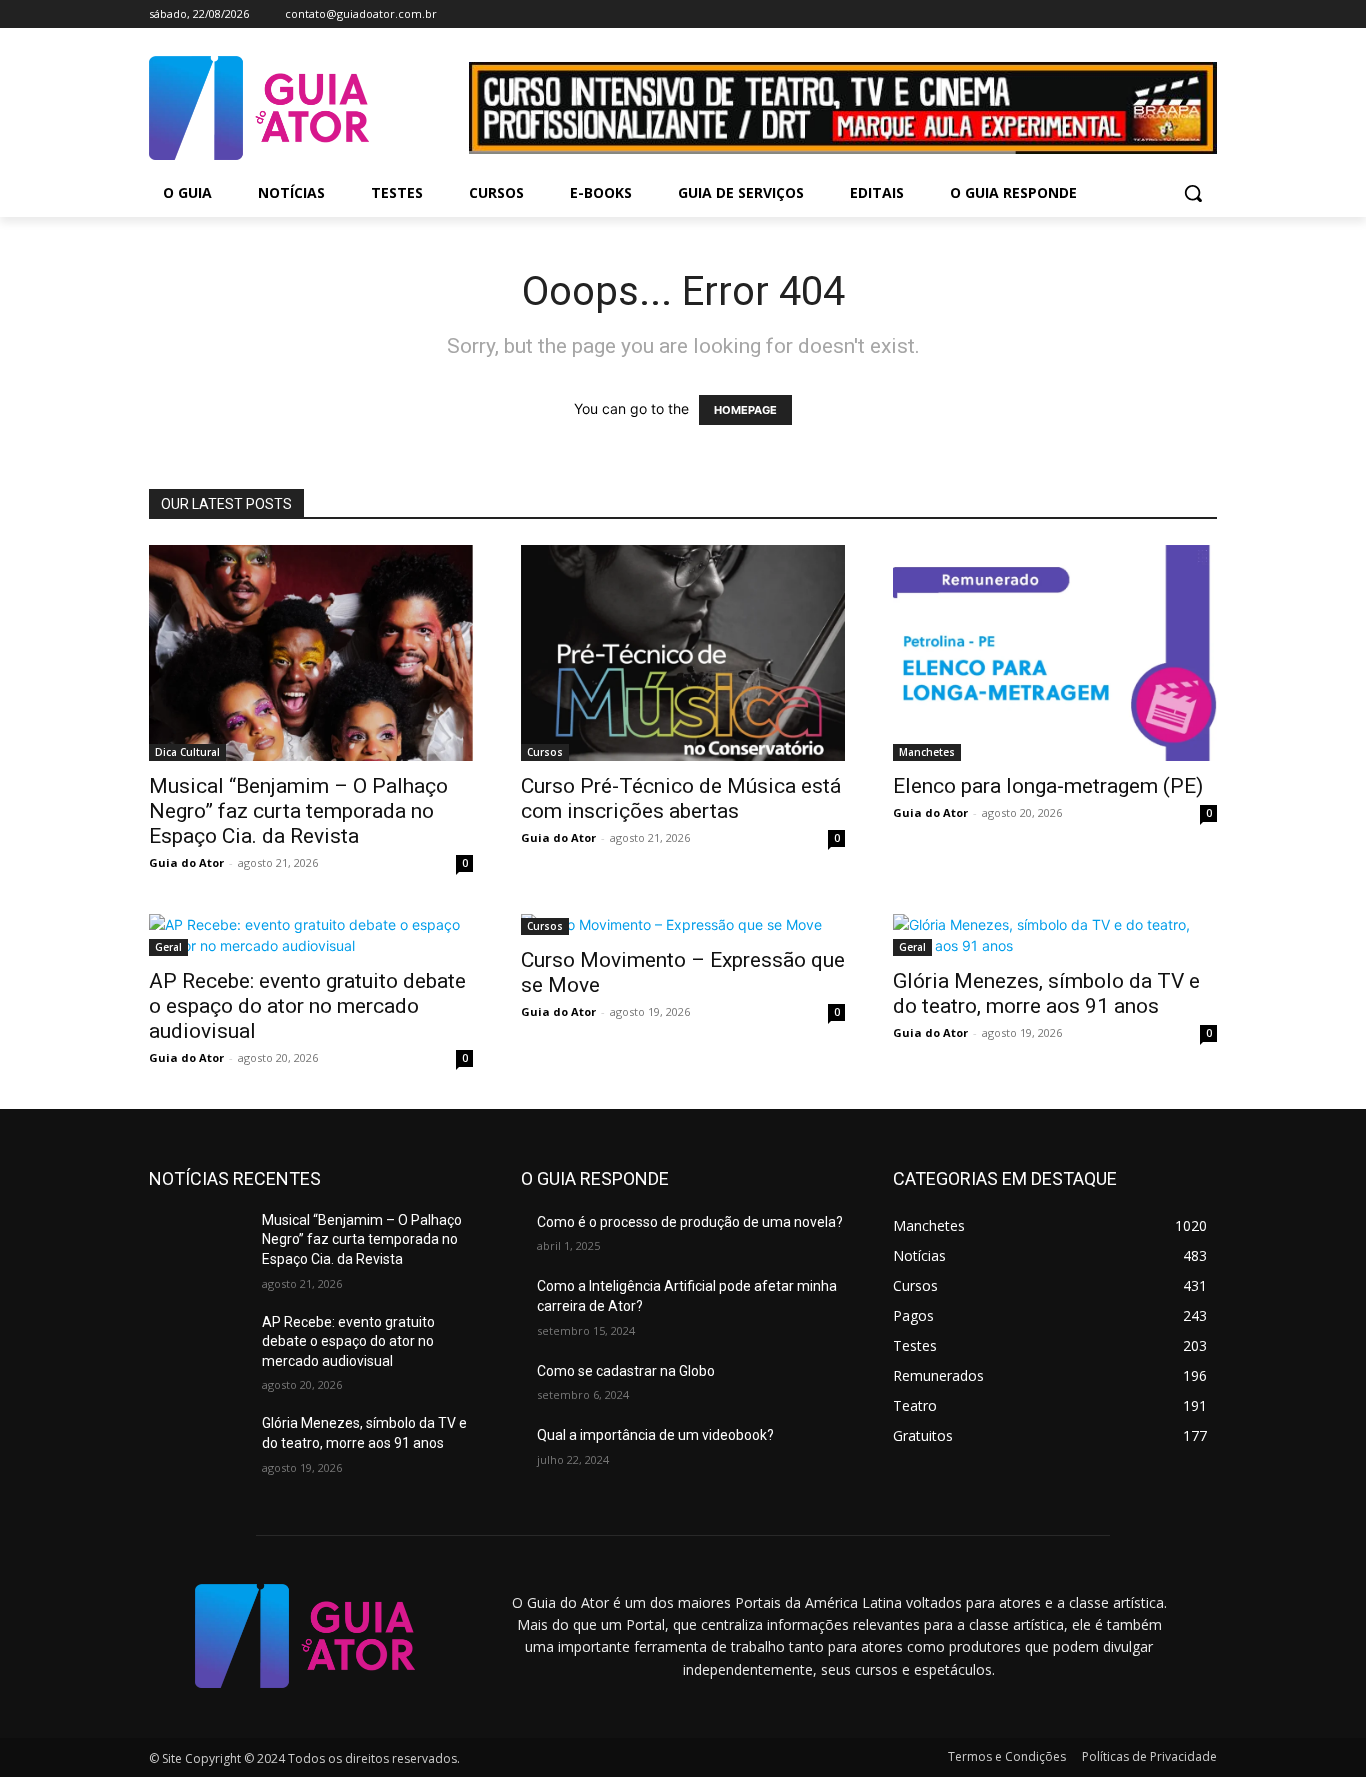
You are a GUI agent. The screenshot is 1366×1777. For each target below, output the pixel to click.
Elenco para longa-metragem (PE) (1048, 786)
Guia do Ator (186, 862)
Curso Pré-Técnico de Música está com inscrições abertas (681, 798)
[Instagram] (1150, 14)
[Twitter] (1177, 14)
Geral (168, 947)
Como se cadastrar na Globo (626, 1371)
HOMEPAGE (745, 410)
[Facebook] (1122, 14)
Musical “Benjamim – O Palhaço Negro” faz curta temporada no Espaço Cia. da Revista (298, 811)
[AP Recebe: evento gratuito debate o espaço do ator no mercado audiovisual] (311, 935)
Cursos (545, 752)
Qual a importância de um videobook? (655, 1435)
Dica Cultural (187, 752)
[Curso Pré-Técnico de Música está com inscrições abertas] (683, 653)
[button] (1193, 193)
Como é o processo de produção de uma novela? (690, 1222)
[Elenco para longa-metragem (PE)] (1055, 653)
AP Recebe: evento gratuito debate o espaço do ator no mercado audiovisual (307, 1006)
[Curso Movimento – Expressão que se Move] (683, 924)
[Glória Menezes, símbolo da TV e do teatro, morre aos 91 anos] (1055, 935)
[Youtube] (1205, 14)
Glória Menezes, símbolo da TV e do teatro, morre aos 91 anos (1046, 993)
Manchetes (927, 752)
